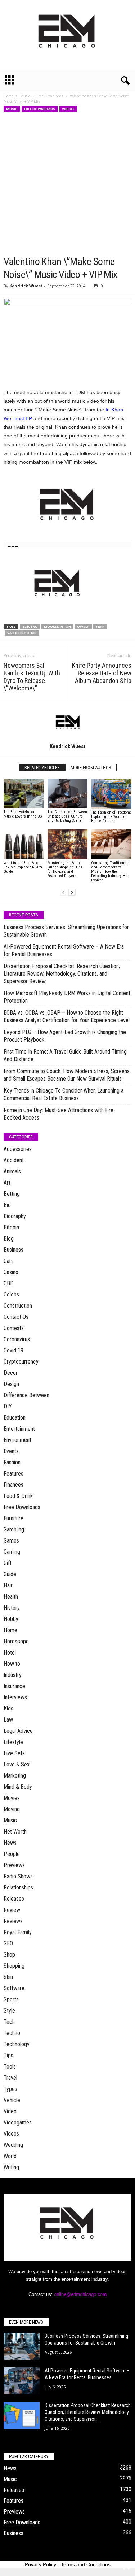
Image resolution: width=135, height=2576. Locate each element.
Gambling (14, 1529)
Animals (12, 1171)
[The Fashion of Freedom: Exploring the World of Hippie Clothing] (111, 794)
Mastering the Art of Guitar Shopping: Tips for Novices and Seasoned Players (65, 869)
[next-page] (72, 892)
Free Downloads (50, 96)
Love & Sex (17, 1764)
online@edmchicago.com (80, 2294)
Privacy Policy (40, 2564)
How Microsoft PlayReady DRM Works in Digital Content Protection (67, 997)
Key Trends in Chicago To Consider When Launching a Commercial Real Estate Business (64, 1094)
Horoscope (16, 1641)
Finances (13, 1485)
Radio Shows (18, 1876)
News (10, 1843)
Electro (30, 626)
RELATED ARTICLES (42, 768)
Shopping (14, 1966)
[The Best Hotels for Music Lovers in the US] (24, 794)
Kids (8, 1708)
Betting (12, 1194)
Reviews (13, 1921)
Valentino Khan (22, 633)
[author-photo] (67, 722)
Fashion (12, 1462)
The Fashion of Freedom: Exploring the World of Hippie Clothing (111, 817)
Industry (13, 1675)
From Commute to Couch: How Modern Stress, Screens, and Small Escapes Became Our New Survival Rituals (67, 1075)
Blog (9, 1239)
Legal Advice (18, 1731)
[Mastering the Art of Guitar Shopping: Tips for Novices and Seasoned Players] (68, 845)
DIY (8, 1406)
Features (13, 1474)
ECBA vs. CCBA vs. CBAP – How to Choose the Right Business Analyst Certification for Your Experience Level (67, 1016)
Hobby (11, 1619)
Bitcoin (11, 1227)
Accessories (18, 1149)
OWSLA (83, 626)
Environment (17, 1440)
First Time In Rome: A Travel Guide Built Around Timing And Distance (65, 1055)
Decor (11, 1373)
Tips (8, 2055)
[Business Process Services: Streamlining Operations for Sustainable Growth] (22, 2346)
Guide (10, 1574)
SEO (8, 1943)
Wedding (13, 2145)
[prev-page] (63, 892)
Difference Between (26, 1395)
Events (11, 1451)
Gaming (12, 1552)
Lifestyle (13, 1742)
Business (13, 1250)
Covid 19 (13, 1350)
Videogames (18, 2122)
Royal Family (18, 1932)
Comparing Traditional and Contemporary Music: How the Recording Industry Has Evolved (110, 871)
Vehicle (12, 2100)
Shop (9, 1955)
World (10, 2156)
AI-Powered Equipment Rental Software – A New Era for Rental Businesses (64, 950)
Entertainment (19, 1429)
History (12, 1608)
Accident (14, 1160)
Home (8, 96)
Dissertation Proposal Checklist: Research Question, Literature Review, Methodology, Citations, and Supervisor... (88, 2412)
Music (25, 96)
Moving (12, 1809)
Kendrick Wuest (26, 286)
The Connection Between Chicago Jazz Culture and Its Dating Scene (67, 816)
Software (14, 1988)
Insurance (14, 1686)
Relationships (18, 1888)
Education (15, 1418)
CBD (9, 1283)
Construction (18, 1306)
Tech (9, 2022)
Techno (12, 2033)
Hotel (10, 1653)
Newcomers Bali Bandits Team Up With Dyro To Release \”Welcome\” (32, 677)
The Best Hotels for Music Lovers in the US (23, 814)
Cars (9, 1261)
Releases (14, 1899)
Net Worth (15, 1832)
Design (11, 1384)
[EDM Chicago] (67, 35)
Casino (11, 1272)
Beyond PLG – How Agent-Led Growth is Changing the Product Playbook (65, 1036)
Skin (8, 1977)
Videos (68, 109)
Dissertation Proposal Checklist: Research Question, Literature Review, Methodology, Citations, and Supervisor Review (62, 974)
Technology (17, 2044)
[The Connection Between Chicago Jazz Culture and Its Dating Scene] (68, 794)
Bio (7, 1205)
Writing (11, 2167)
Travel (10, 2078)
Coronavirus (17, 1339)
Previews (14, 1865)
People (12, 1854)
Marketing (15, 1776)
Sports (11, 1999)
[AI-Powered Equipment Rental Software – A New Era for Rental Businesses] (22, 2381)
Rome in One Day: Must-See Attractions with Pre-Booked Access (59, 1114)
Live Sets (14, 1753)
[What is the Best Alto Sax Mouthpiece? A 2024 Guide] (24, 844)
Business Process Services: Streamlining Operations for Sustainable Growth (66, 931)
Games (11, 1541)
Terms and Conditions (86, 2564)
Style (9, 2011)
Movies (12, 1798)
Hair (8, 1585)
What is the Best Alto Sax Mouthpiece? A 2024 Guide (23, 867)
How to (12, 1664)
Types (10, 2089)
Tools (10, 2067)
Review (12, 1910)
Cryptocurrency (21, 1362)
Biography (15, 1216)
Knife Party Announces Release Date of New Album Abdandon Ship (102, 673)
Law (8, 1720)
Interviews (15, 1697)
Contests (14, 1328)
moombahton (57, 626)
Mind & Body (18, 1787)
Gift (8, 1563)
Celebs (11, 1294)
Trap (100, 626)
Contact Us (16, 1317)
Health (11, 1597)
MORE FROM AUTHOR (91, 768)
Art (7, 1183)
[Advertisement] (67, 184)
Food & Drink (18, 1496)
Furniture (13, 1518)
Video (10, 2111)
